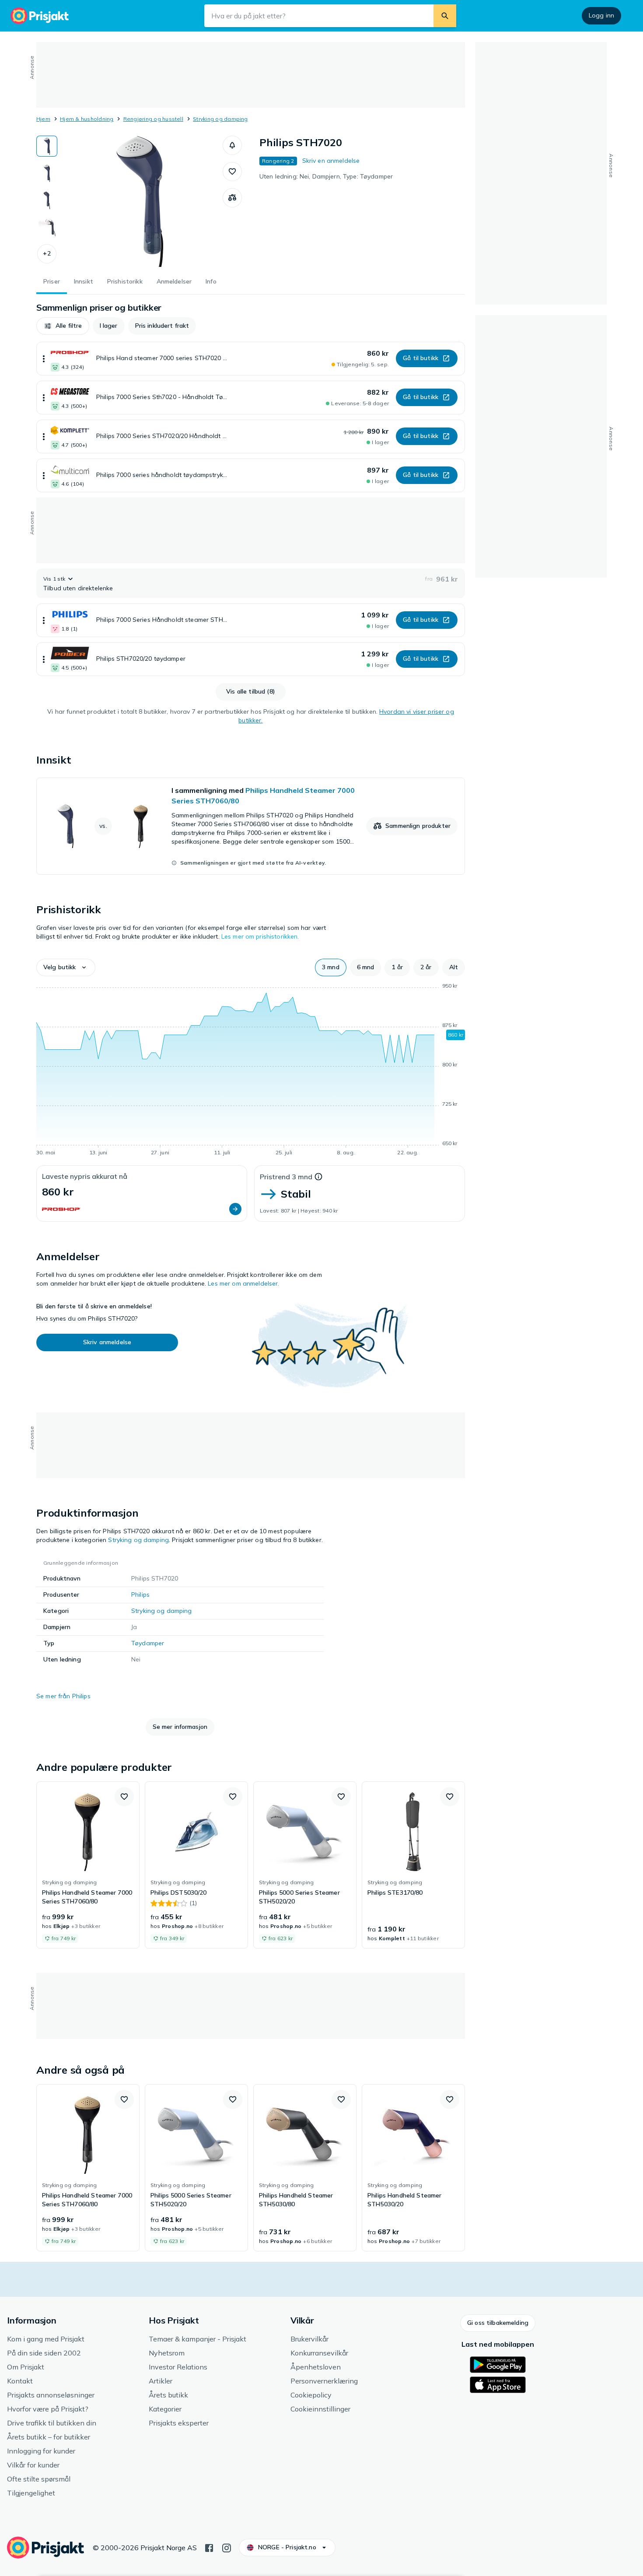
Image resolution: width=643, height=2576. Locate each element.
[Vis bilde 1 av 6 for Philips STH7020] (47, 146)
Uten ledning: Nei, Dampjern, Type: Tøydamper (326, 176)
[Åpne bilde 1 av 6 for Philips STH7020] (140, 201)
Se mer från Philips (63, 1696)
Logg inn (601, 15)
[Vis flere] (44, 359)
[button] (47, 254)
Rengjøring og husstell (153, 119)
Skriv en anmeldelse (331, 161)
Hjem (43, 119)
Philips (140, 1595)
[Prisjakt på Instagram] (227, 2547)
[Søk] (445, 16)
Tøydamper (148, 1643)
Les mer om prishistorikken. (260, 936)
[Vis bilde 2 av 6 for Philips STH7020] (47, 173)
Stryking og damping (220, 119)
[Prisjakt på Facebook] (209, 2547)
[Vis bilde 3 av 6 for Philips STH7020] (47, 200)
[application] (251, 1071)
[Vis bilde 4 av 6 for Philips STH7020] (47, 228)
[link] (251, 826)
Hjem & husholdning (87, 119)
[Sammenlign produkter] (232, 198)
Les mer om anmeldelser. (243, 1283)
